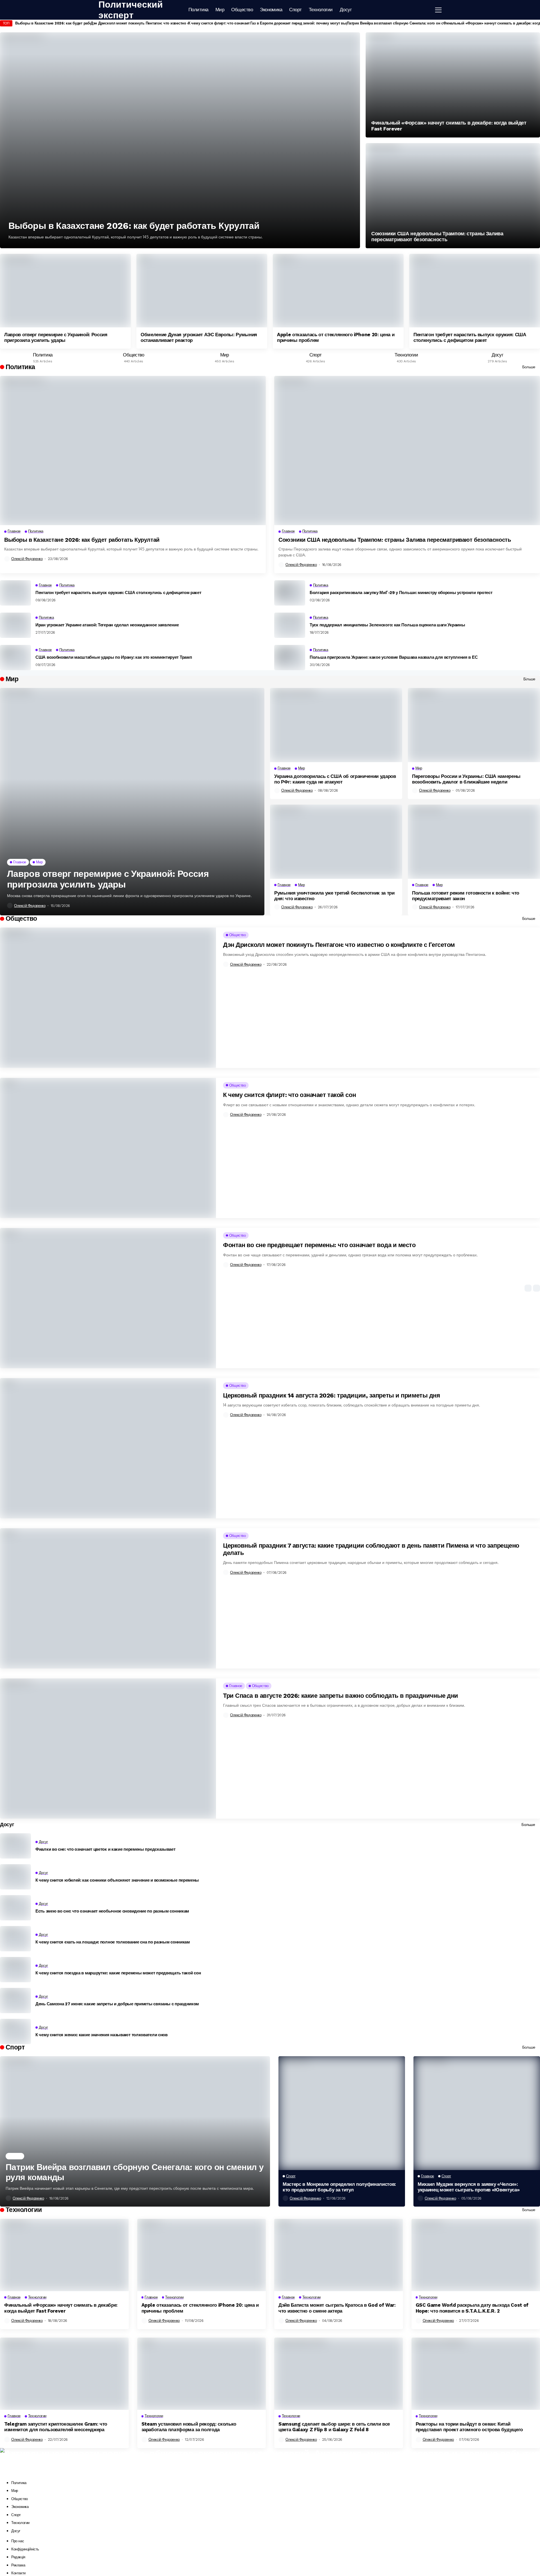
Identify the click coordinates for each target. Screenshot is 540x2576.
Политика (19, 2483)
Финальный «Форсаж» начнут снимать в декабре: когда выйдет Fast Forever (449, 126)
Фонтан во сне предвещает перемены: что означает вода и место (319, 1245)
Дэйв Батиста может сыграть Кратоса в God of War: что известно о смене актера (337, 2308)
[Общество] (133, 356)
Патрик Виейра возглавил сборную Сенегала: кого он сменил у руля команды (415, 23)
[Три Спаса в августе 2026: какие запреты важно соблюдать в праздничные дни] (108, 1748)
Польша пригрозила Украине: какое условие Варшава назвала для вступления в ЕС (394, 657)
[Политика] (43, 356)
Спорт (16, 2515)
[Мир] (225, 356)
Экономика (20, 2507)
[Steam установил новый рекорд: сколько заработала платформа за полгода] (202, 2374)
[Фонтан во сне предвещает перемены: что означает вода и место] (108, 1298)
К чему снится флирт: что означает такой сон (228, 23)
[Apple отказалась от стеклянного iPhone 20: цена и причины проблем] (338, 291)
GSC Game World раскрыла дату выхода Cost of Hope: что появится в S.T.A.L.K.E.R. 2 (472, 2308)
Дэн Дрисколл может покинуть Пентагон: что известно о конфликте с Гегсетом (160, 23)
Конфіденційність (25, 2549)
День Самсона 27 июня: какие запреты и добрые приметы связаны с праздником (117, 2004)
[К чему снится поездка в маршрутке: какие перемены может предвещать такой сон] (15, 1970)
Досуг (16, 2531)
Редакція (18, 2557)
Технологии (20, 2523)
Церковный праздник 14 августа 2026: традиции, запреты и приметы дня (332, 1395)
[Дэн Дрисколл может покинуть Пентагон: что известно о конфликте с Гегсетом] (108, 998)
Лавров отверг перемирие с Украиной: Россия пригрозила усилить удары (56, 337)
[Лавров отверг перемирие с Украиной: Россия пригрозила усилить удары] (65, 291)
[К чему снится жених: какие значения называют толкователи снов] (15, 2031)
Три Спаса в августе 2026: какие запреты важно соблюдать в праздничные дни (341, 1696)
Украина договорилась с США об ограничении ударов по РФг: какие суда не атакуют (335, 779)
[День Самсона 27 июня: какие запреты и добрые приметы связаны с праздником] (15, 2001)
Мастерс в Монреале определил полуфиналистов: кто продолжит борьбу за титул (339, 2187)
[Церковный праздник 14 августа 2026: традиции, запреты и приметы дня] (108, 1448)
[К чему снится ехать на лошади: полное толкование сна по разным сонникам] (15, 1939)
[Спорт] (315, 356)
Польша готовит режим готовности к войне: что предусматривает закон (466, 896)
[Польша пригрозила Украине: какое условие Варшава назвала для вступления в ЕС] (290, 658)
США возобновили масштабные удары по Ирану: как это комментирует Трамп (114, 657)
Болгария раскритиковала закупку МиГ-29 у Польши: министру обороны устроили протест (401, 593)
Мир (15, 2491)
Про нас (18, 2541)
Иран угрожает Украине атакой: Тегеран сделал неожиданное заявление (107, 625)
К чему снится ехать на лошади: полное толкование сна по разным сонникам (113, 1942)
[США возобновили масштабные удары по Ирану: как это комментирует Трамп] (15, 658)
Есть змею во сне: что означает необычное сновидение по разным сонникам (112, 1911)
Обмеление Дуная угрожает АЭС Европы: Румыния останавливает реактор (199, 337)
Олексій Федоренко (27, 559)
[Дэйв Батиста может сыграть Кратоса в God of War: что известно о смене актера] (339, 2255)
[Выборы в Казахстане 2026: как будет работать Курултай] (180, 140)
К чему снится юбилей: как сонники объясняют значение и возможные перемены (117, 1880)
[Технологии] (406, 356)
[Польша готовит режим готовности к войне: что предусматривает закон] (474, 842)
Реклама (18, 2565)
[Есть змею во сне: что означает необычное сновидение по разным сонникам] (15, 1908)
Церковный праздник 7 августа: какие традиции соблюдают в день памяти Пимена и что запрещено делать (371, 1549)
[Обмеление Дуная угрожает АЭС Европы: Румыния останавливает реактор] (202, 291)
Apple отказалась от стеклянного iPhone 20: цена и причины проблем (336, 337)
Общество (20, 2499)
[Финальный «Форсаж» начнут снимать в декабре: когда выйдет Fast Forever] (453, 85)
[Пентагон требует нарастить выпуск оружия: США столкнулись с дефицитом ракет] (475, 291)
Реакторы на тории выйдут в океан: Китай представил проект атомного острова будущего (469, 2427)
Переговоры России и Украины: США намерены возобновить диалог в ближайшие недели (466, 779)
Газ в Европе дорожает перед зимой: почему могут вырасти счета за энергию (319, 23)
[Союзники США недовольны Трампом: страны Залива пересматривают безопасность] (453, 196)
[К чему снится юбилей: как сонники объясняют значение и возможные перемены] (15, 1877)
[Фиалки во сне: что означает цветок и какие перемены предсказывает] (15, 1846)
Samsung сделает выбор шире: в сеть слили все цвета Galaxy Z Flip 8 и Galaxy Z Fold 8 (334, 2427)
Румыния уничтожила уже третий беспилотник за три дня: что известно (334, 896)
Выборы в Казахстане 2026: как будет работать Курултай (66, 23)
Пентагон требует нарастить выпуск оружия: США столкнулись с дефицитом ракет (470, 337)
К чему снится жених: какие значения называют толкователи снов (102, 2035)
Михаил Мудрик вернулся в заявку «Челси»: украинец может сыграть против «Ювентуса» (469, 2187)
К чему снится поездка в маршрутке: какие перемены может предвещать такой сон (118, 1973)
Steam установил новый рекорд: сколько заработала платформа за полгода (189, 2427)
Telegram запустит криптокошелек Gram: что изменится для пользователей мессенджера (56, 2427)
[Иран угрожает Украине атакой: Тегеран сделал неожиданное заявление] (15, 625)
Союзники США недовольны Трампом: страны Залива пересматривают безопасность (437, 237)
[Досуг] (497, 356)
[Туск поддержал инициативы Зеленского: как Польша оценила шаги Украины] (290, 625)
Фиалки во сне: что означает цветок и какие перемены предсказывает (105, 1849)
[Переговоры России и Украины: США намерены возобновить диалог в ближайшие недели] (474, 725)
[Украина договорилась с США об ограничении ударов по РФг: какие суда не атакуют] (336, 725)
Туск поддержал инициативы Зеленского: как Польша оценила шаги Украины (387, 625)
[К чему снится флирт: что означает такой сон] (108, 1148)
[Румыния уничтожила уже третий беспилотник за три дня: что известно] (336, 842)
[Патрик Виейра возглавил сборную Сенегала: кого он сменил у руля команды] (135, 2131)
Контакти (18, 2573)
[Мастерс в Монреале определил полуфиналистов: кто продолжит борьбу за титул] (342, 2113)
